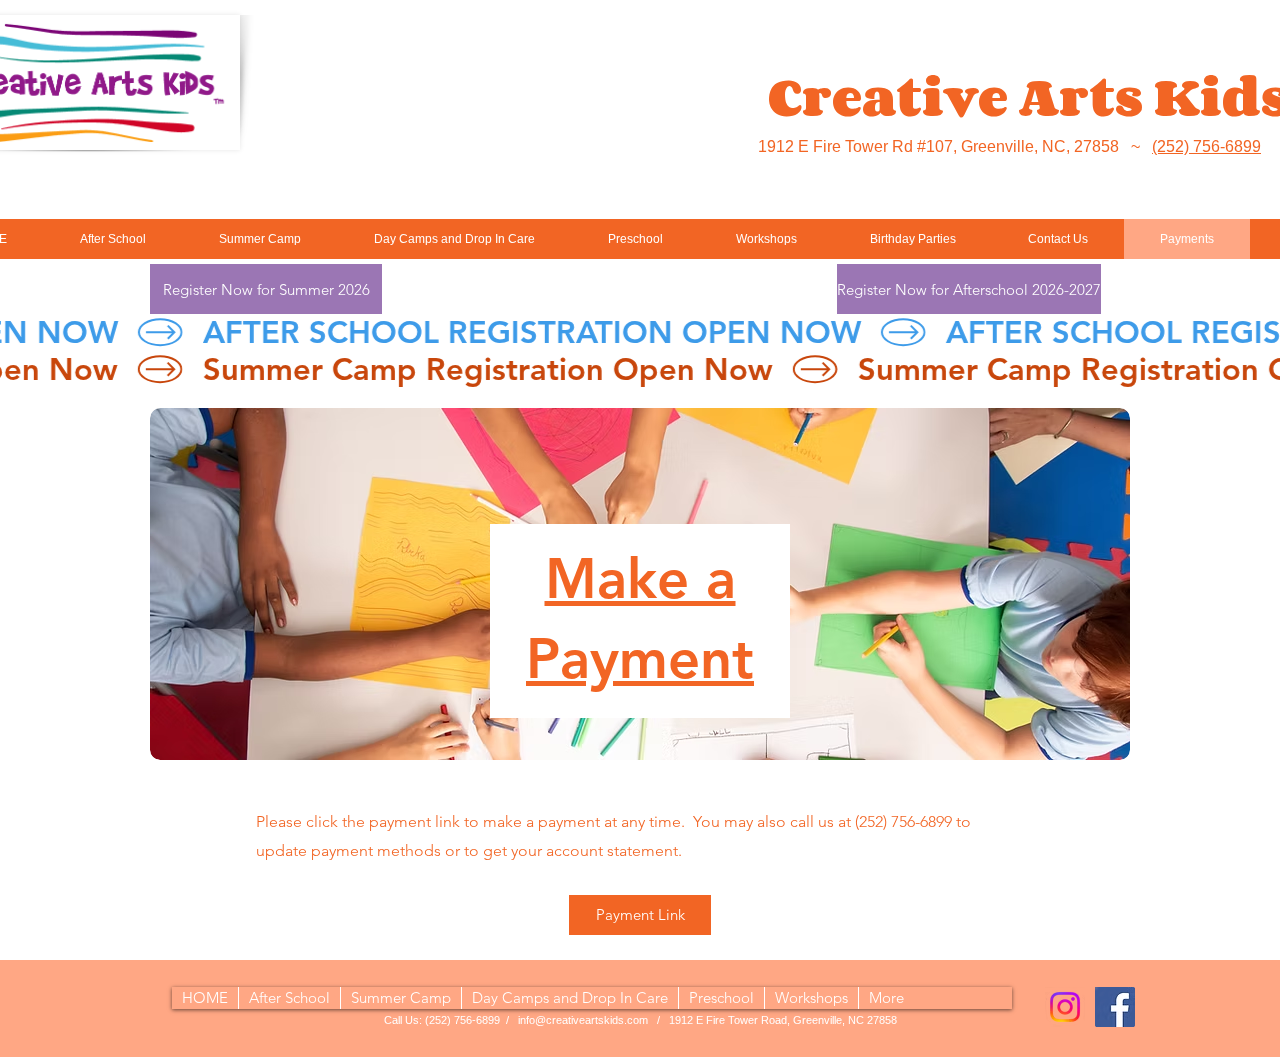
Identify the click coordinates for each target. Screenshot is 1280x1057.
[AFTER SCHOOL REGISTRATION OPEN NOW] (640, 332)
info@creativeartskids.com (583, 1020)
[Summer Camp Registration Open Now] (640, 369)
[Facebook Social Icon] (1115, 1007)
